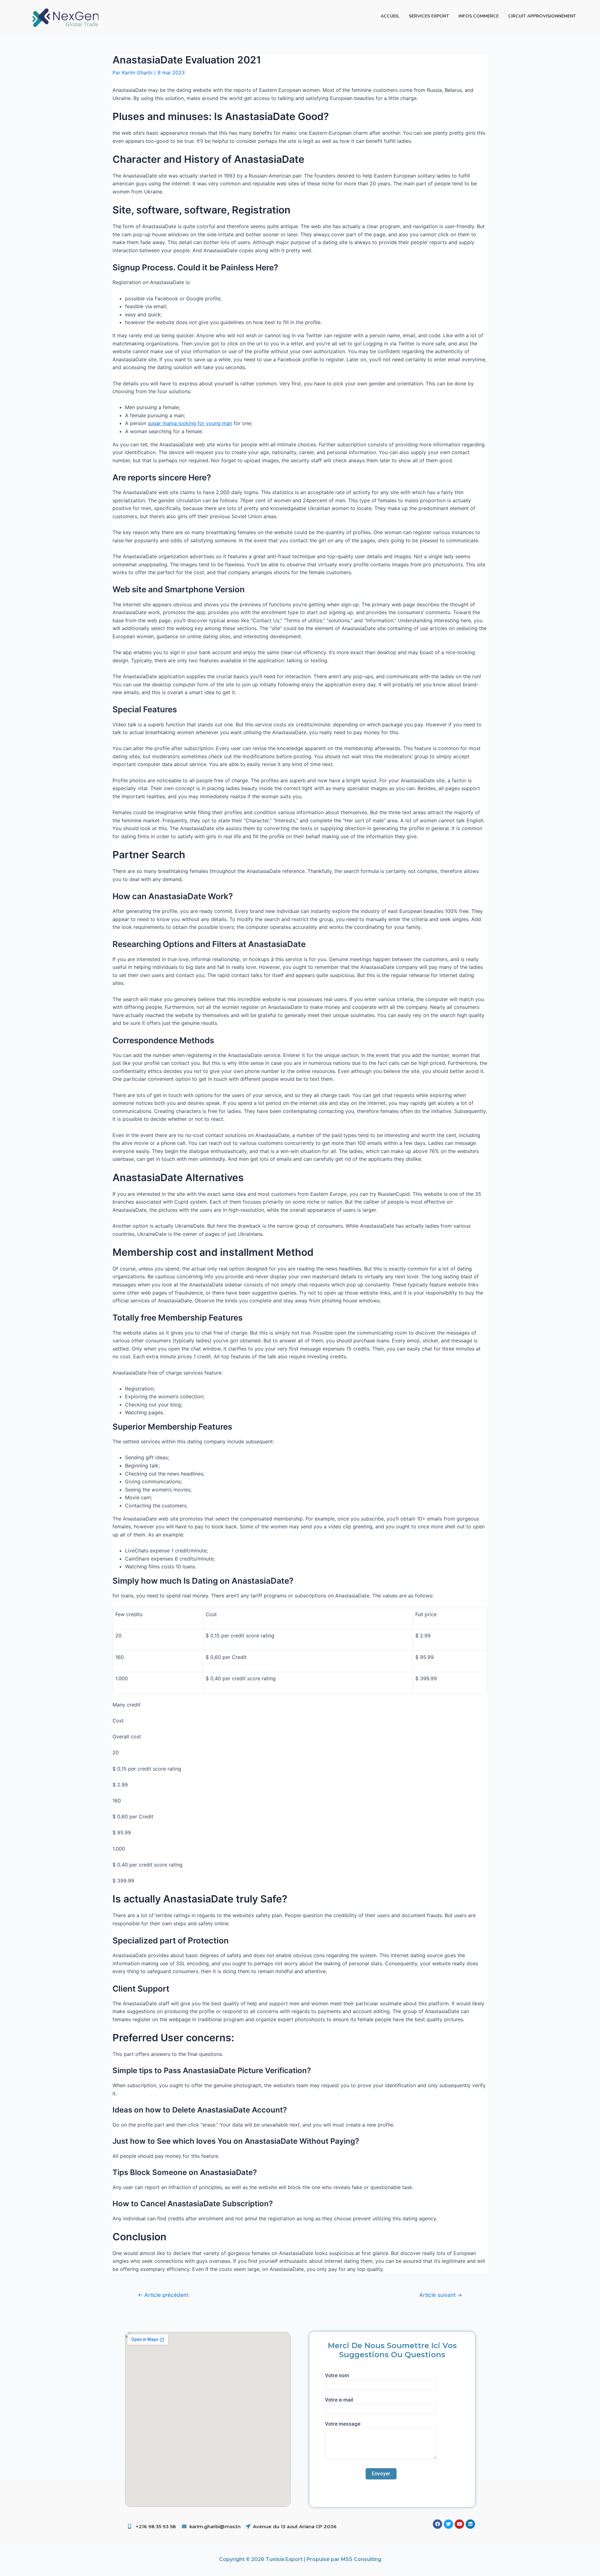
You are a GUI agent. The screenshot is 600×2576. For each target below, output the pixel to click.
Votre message (343, 2424)
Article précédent (163, 2295)
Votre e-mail (339, 2400)
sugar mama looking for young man (190, 423)
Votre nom (337, 2376)
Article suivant (441, 2295)
